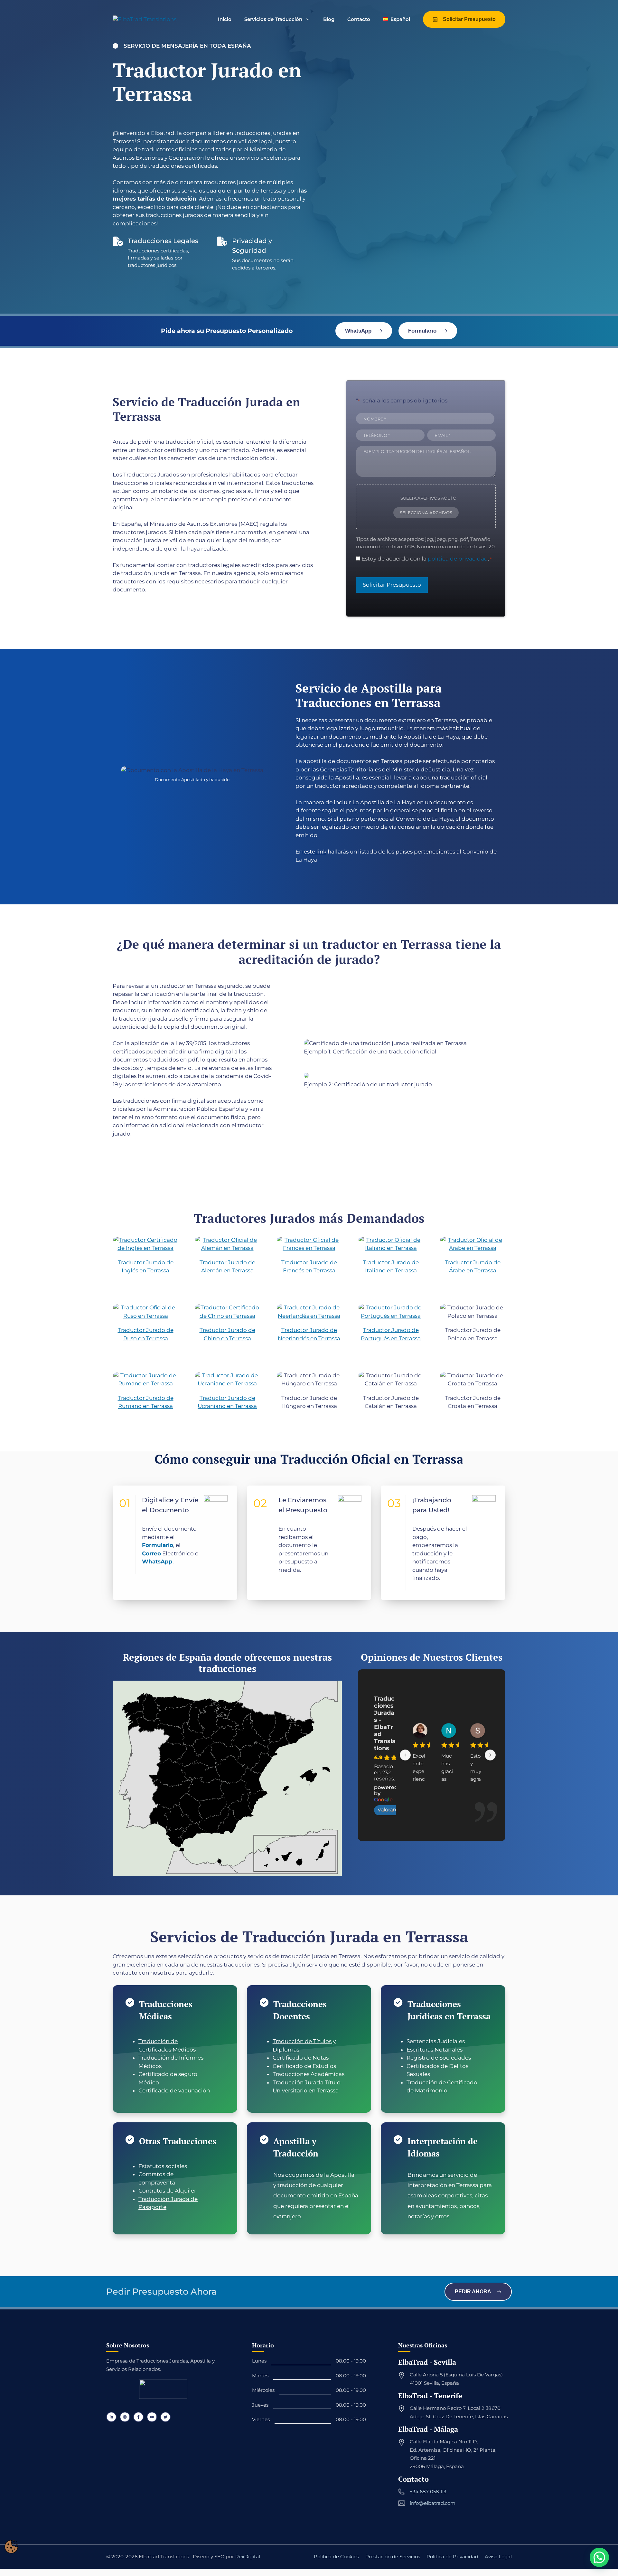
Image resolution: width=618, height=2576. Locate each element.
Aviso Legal (498, 2557)
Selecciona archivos (426, 513)
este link (315, 852)
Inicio (225, 19)
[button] (599, 2557)
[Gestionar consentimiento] (11, 2547)
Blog (329, 19)
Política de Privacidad (452, 2557)
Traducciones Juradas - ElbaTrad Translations (385, 1723)
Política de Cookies (336, 2557)
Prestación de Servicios (393, 2557)
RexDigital (248, 2557)
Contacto (359, 19)
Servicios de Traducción (273, 19)
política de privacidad (458, 559)
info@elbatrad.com (433, 2503)
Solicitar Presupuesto (392, 585)
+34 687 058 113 (428, 2491)
